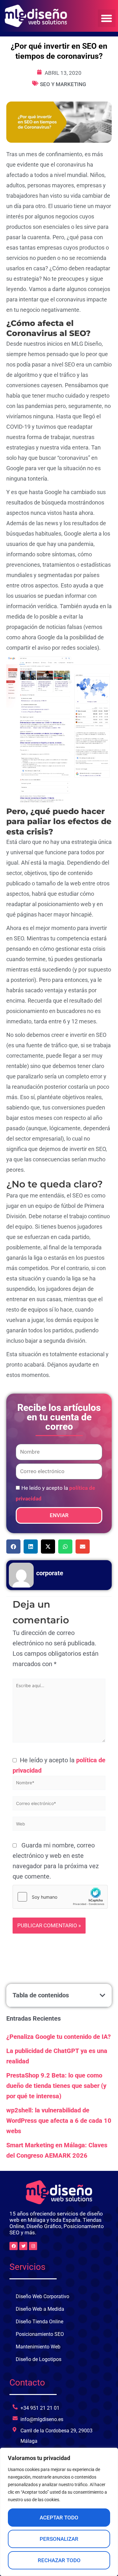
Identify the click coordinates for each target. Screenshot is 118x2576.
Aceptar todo (59, 2518)
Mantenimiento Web (38, 2347)
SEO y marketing (63, 84)
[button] (107, 18)
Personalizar (59, 2539)
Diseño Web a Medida (40, 2309)
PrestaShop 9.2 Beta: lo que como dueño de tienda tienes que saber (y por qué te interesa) (56, 2086)
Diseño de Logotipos (39, 2359)
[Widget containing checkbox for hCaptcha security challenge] (60, 1897)
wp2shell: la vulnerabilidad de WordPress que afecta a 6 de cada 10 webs (59, 2121)
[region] (59, 2512)
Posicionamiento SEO (40, 2334)
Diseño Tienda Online (39, 2322)
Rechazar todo (59, 2560)
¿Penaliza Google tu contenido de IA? (59, 2037)
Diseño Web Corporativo (42, 2296)
